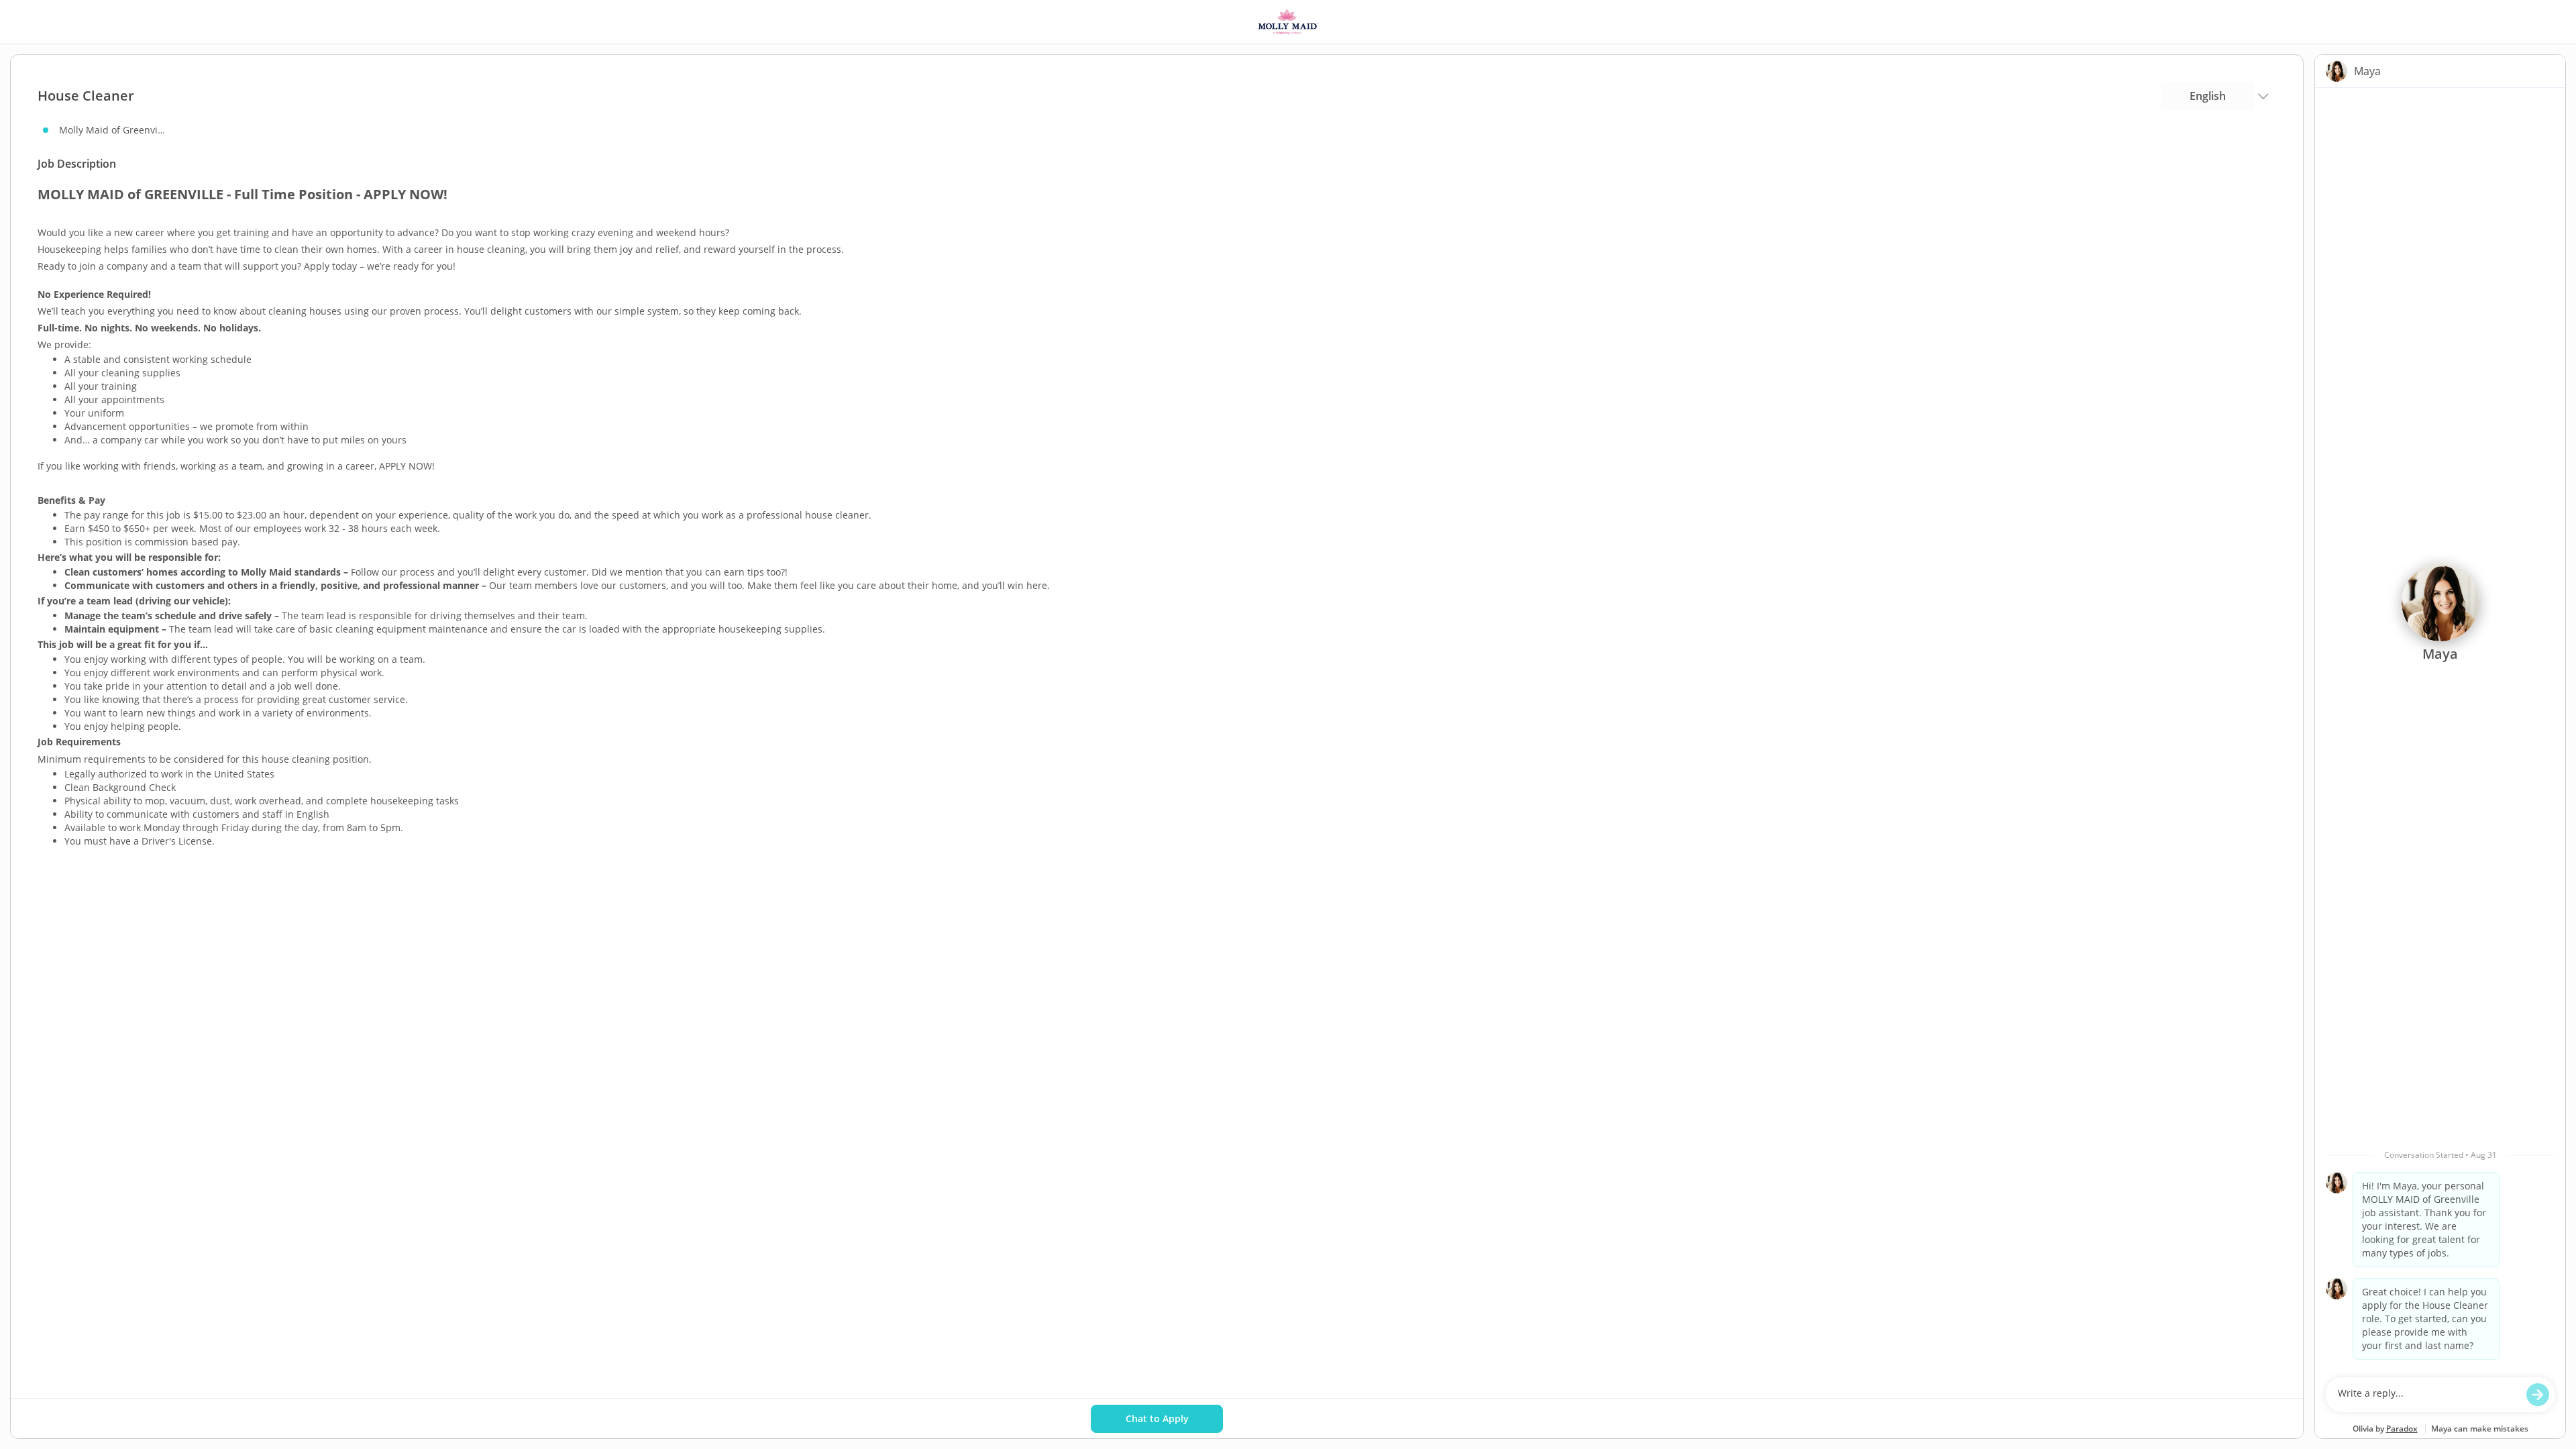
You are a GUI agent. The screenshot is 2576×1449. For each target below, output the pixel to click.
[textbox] (2427, 1395)
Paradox (2402, 1429)
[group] (2440, 729)
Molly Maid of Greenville (113, 130)
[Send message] (2538, 1395)
